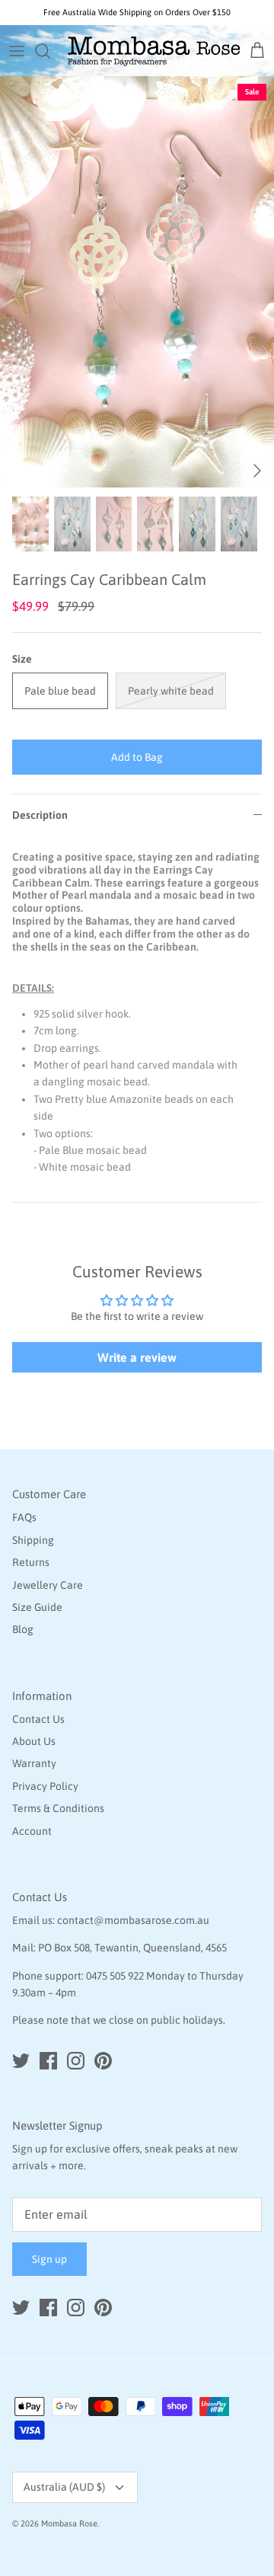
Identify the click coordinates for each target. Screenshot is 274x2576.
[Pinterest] (103, 2061)
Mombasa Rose (69, 2523)
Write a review (137, 1357)
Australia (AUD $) (64, 2487)
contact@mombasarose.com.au (133, 1920)
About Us (34, 1741)
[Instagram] (76, 2061)
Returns (31, 1562)
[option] (137, 282)
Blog (23, 1629)
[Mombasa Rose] (154, 51)
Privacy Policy (45, 1786)
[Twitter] (21, 2061)
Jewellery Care (48, 1585)
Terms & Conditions (58, 1808)
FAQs (24, 1517)
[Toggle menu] (17, 51)
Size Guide (37, 1607)
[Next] (257, 471)
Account (32, 1831)
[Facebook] (48, 2061)
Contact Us (38, 1719)
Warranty (34, 1763)
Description (40, 815)
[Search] (50, 51)
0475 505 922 (115, 1976)
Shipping (33, 1540)
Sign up (49, 2259)
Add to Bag (137, 757)
